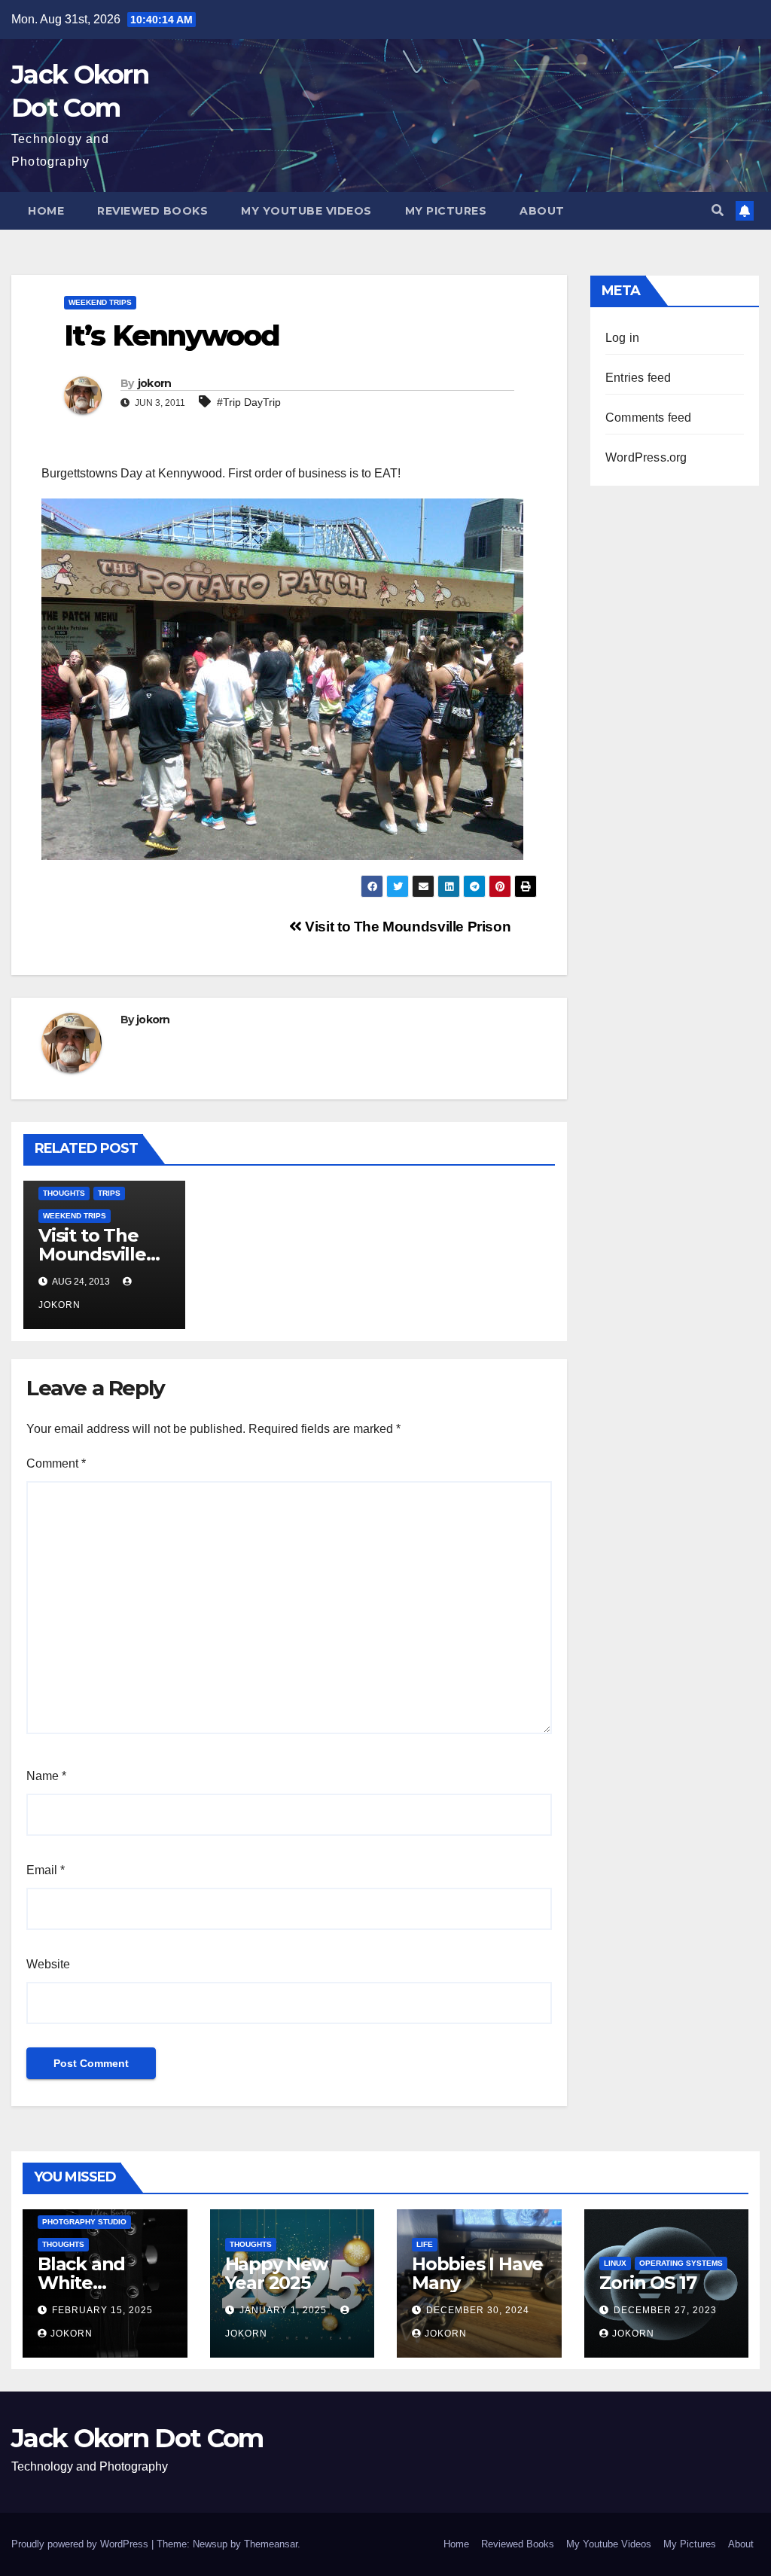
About (542, 211)
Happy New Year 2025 (276, 2273)
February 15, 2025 (102, 2310)
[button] (718, 210)
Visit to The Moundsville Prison (406, 927)
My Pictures (446, 211)
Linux (615, 2263)
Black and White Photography (96, 2283)
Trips (109, 1193)
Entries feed (638, 378)
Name (46, 1776)
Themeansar (271, 2544)
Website (48, 1964)
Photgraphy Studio (84, 2222)
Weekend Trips (100, 302)
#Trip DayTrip (249, 402)
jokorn (155, 383)
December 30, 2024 (478, 2310)
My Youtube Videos (306, 211)
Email (46, 1870)
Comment (56, 1463)
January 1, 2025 (285, 2310)
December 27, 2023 (665, 2310)
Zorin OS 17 (648, 2283)
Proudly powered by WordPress (81, 2544)
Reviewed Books (152, 211)
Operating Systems (681, 2263)
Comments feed (649, 418)
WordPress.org (646, 457)
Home (46, 211)
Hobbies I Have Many (477, 2273)
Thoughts (64, 1193)
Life (425, 2244)
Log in (622, 338)
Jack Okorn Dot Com (137, 2438)
